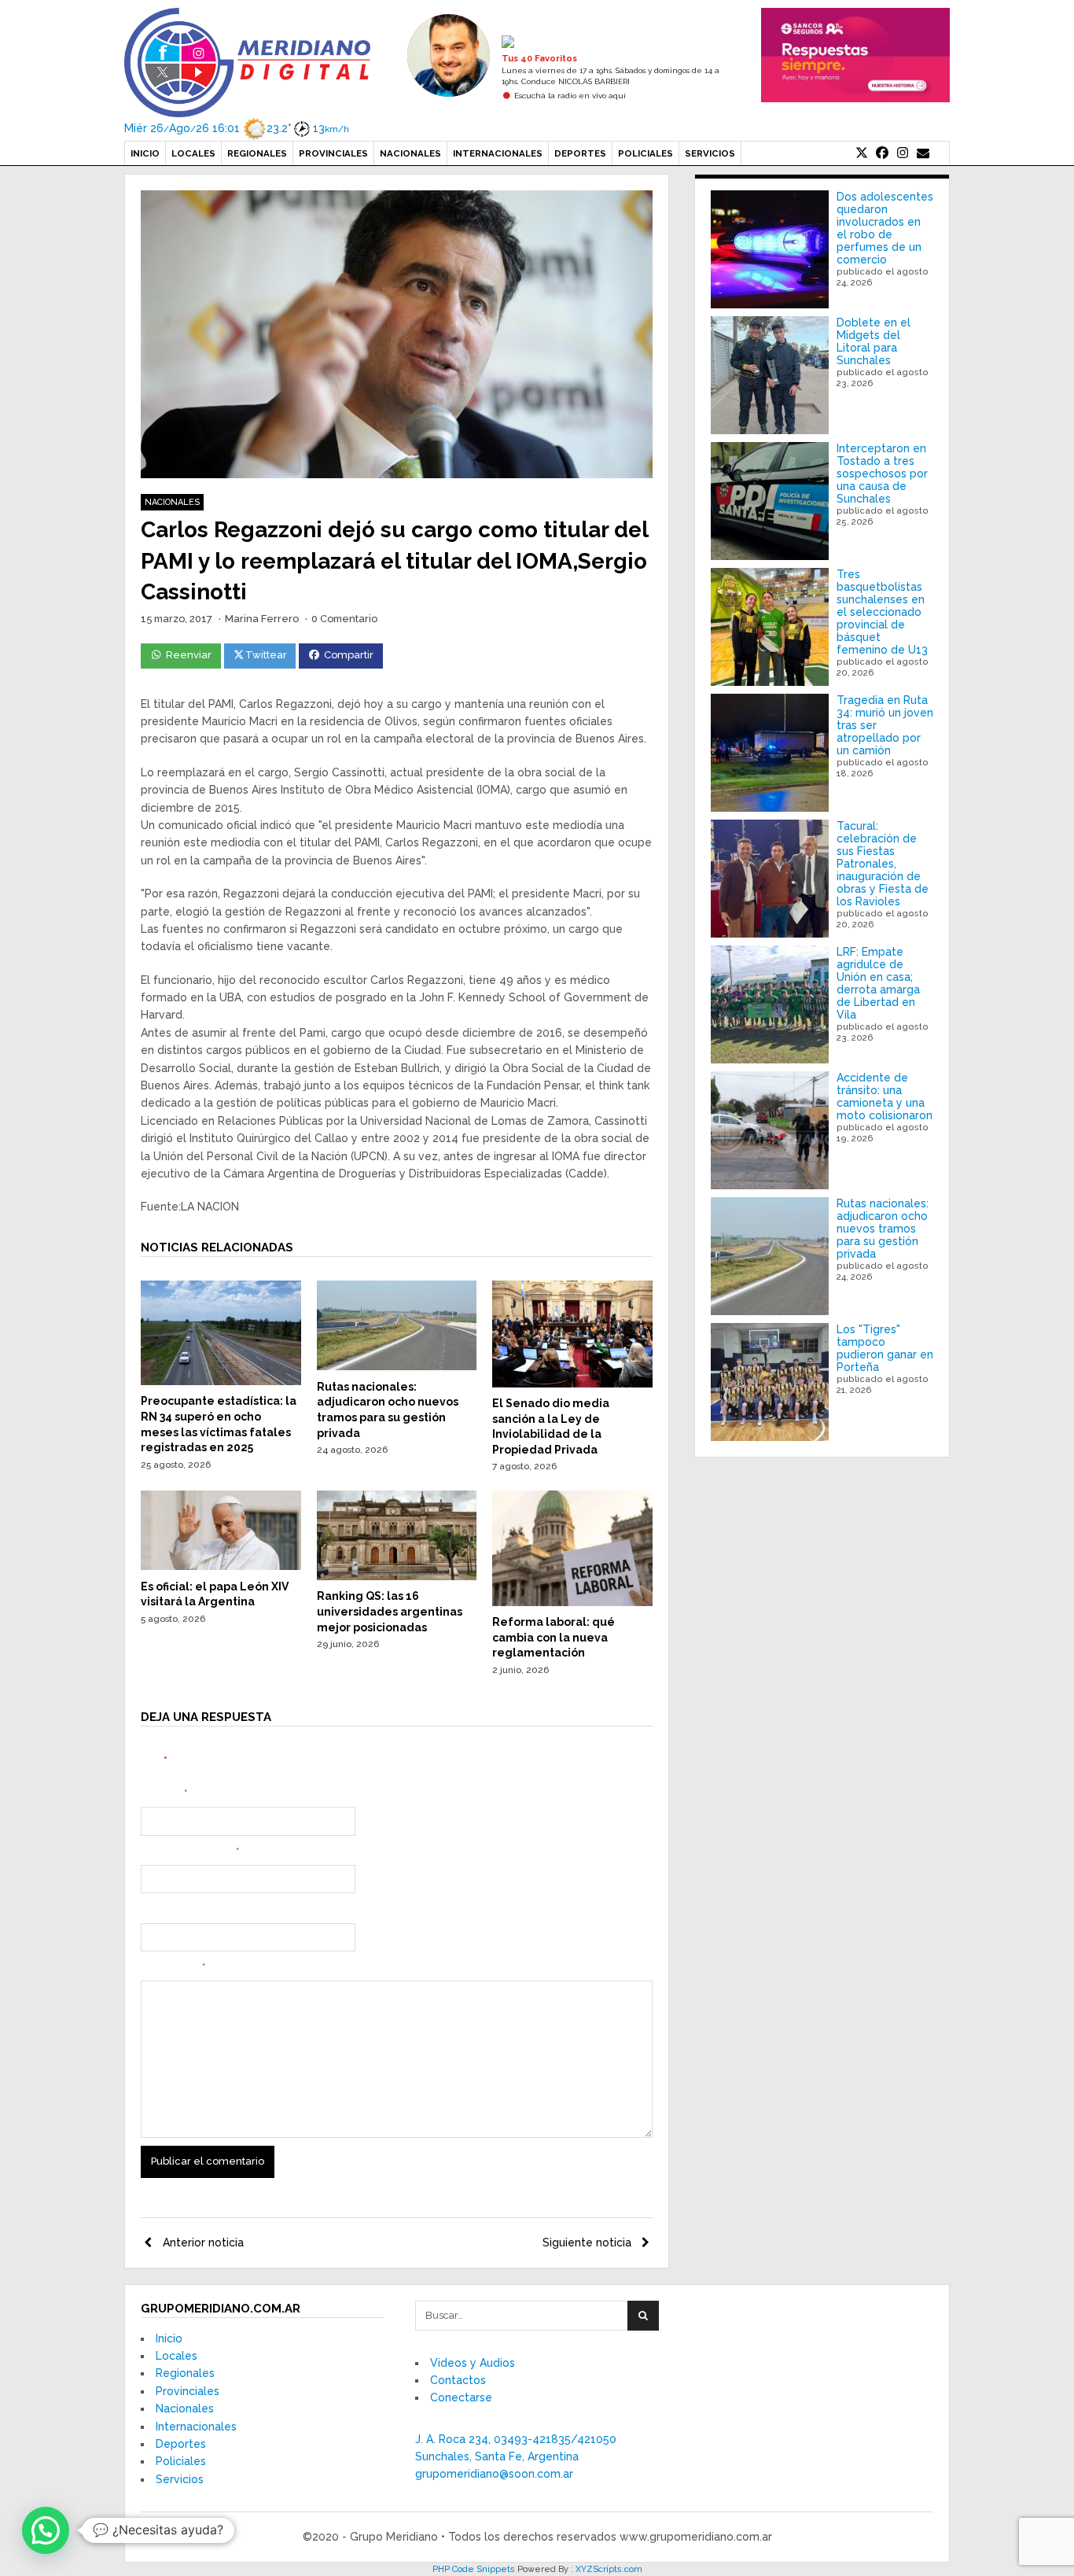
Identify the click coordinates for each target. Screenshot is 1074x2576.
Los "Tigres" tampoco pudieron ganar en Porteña (885, 1348)
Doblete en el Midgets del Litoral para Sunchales (874, 341)
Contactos (458, 2380)
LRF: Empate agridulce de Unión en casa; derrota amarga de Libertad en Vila (878, 983)
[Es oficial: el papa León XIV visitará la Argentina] (221, 1566)
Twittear (266, 655)
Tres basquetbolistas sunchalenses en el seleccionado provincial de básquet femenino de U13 (882, 612)
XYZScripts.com (609, 2569)
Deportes (580, 153)
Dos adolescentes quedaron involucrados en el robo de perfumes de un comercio (885, 228)
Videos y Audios (473, 2363)
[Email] (923, 153)
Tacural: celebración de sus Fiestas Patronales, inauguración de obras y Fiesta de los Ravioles (883, 864)
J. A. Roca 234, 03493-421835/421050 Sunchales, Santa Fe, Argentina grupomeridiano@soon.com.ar (516, 2457)
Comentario (173, 1968)
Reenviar (189, 655)
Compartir (349, 655)
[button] (46, 2530)
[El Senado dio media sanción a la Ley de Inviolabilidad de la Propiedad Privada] (572, 1384)
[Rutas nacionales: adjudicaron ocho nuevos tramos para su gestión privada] (397, 1366)
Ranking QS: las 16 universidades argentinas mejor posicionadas (390, 1611)
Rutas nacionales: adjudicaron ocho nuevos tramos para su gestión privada (883, 1229)
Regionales (257, 153)
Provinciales (333, 153)
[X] (862, 153)
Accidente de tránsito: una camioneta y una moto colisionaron (885, 1096)
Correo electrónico (190, 1852)
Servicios (710, 153)
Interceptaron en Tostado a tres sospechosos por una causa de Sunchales (882, 474)
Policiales (646, 153)
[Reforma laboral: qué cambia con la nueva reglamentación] (572, 1602)
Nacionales (410, 153)
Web (152, 1910)
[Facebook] (882, 153)
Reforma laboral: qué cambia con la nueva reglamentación (554, 1637)
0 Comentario (344, 619)
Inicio (145, 153)
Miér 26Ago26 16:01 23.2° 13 (237, 128)
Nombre (164, 1794)
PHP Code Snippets (474, 2569)
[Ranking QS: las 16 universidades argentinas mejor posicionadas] (397, 1576)
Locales (193, 153)
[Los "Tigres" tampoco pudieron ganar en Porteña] (770, 1382)
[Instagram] (903, 153)
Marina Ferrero (262, 619)
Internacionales (498, 153)
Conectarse (461, 2397)
